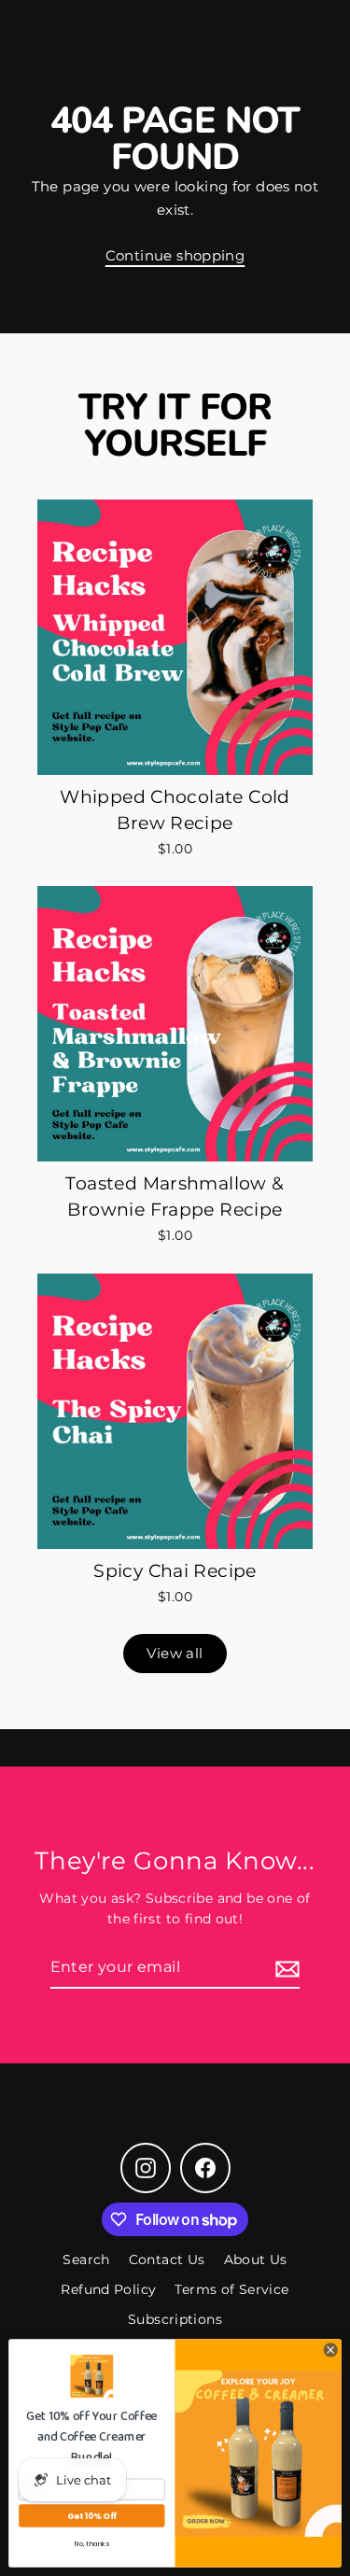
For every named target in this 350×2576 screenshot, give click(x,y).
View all (175, 1653)
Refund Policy (108, 2289)
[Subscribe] (285, 1968)
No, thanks (92, 2544)
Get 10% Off (92, 2516)
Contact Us (167, 2259)
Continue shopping (175, 255)
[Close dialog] (330, 2350)
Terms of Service (231, 2289)
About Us (256, 2259)
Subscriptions (175, 2319)
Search (86, 2259)
